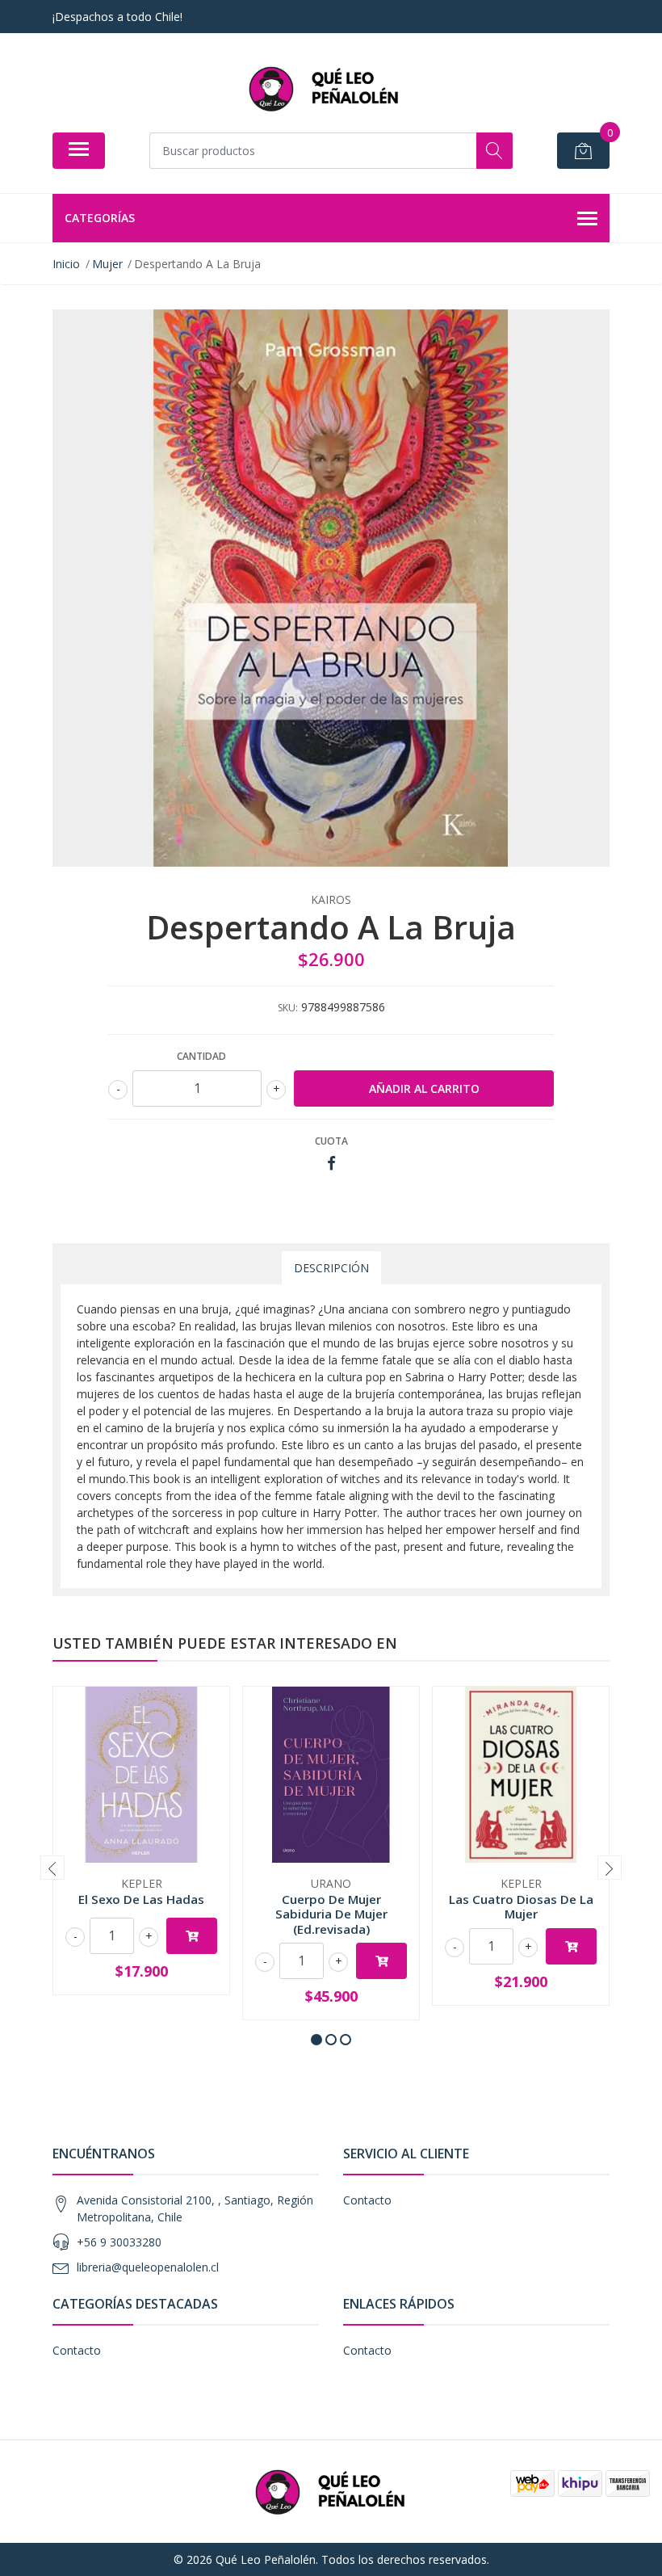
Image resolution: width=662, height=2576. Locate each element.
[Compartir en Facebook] (331, 1164)
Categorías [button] (100, 218)
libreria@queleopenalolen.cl (148, 2267)
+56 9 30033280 (119, 2242)
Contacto (367, 2200)
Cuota (331, 1141)
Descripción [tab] (331, 1268)
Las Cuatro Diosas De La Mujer (521, 1906)
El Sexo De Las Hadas (141, 1899)
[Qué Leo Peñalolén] (325, 88)
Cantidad (201, 1056)
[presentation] (52, 1868)
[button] (316, 2040)
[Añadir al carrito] (192, 1936)
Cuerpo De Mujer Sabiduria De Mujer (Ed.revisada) (331, 1914)
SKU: (288, 1008)
